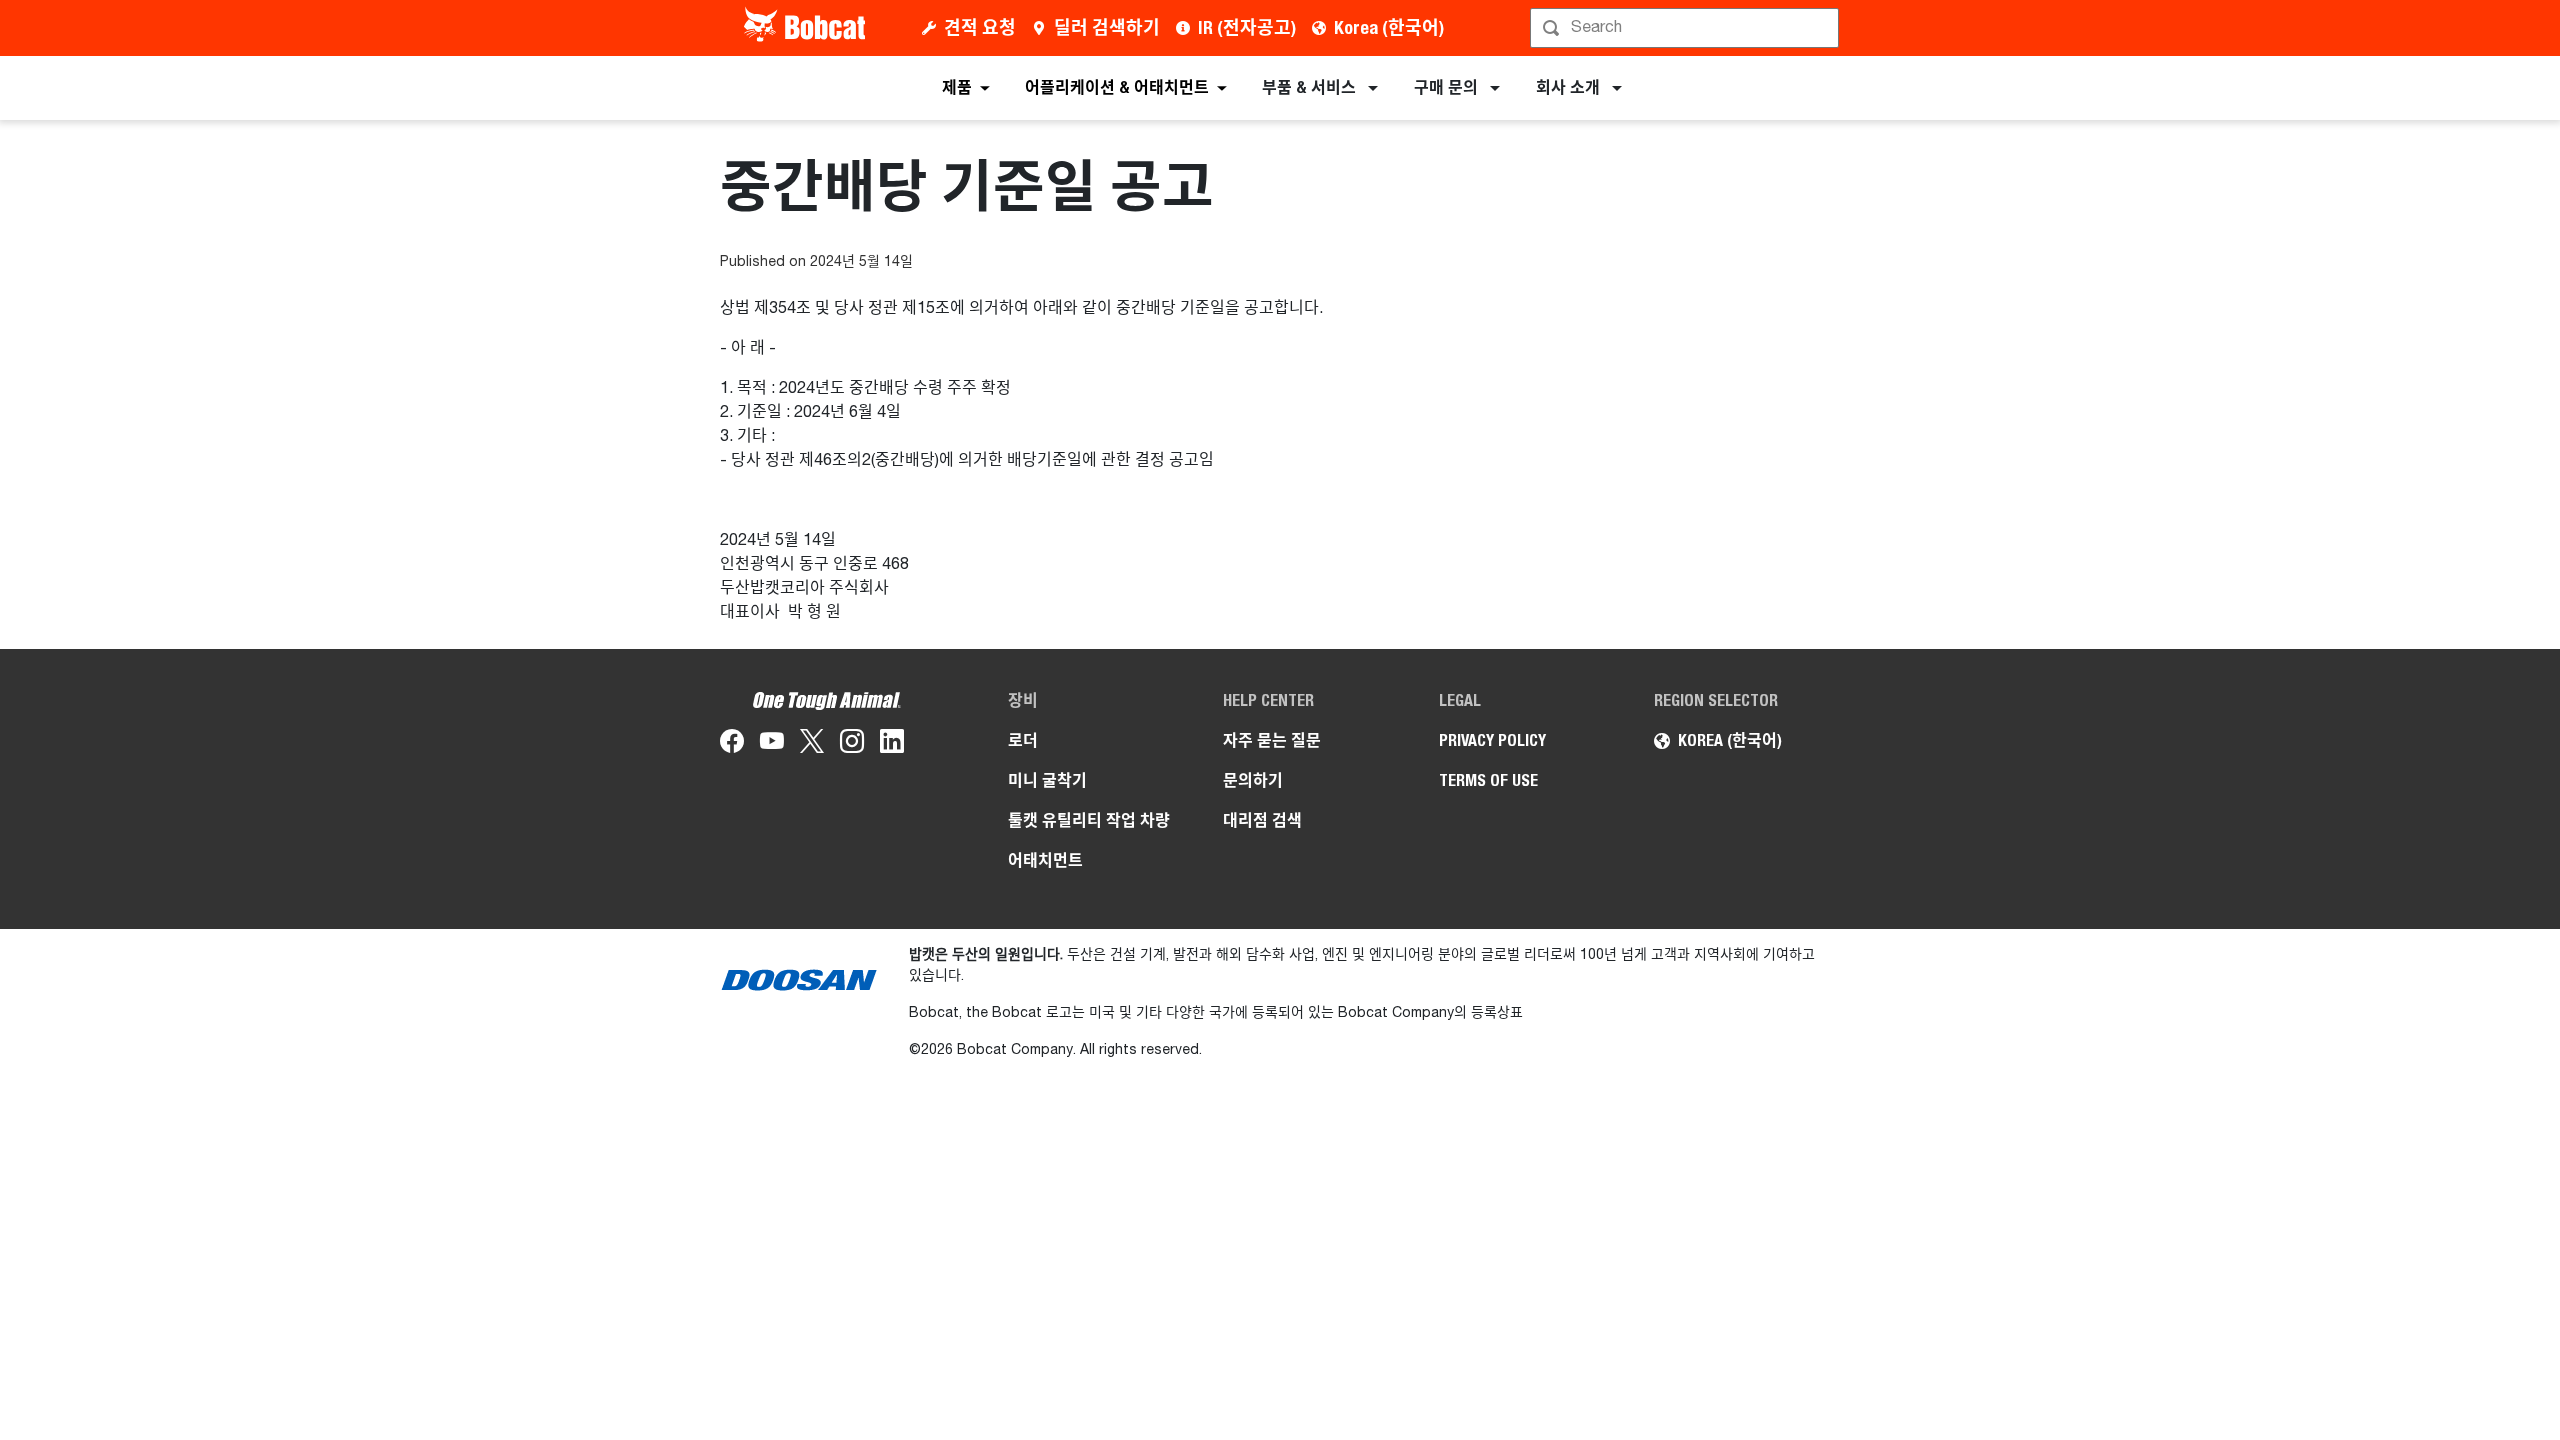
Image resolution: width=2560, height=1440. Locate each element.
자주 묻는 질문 (1272, 740)
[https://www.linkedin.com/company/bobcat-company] (892, 745)
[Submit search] (1822, 28)
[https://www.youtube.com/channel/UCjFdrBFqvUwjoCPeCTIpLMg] (772, 745)
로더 (1023, 740)
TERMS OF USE (1488, 780)
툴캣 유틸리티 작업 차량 (1089, 820)
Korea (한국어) (1389, 27)
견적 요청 (980, 27)
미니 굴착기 (1047, 780)
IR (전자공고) (1247, 27)
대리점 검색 (1262, 820)
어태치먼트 (1045, 860)
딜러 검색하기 (1107, 27)
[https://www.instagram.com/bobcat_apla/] (852, 745)
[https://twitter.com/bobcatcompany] (812, 745)
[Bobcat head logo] (806, 28)
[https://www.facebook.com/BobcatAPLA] (732, 745)
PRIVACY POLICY (1492, 740)
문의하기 (1253, 780)
